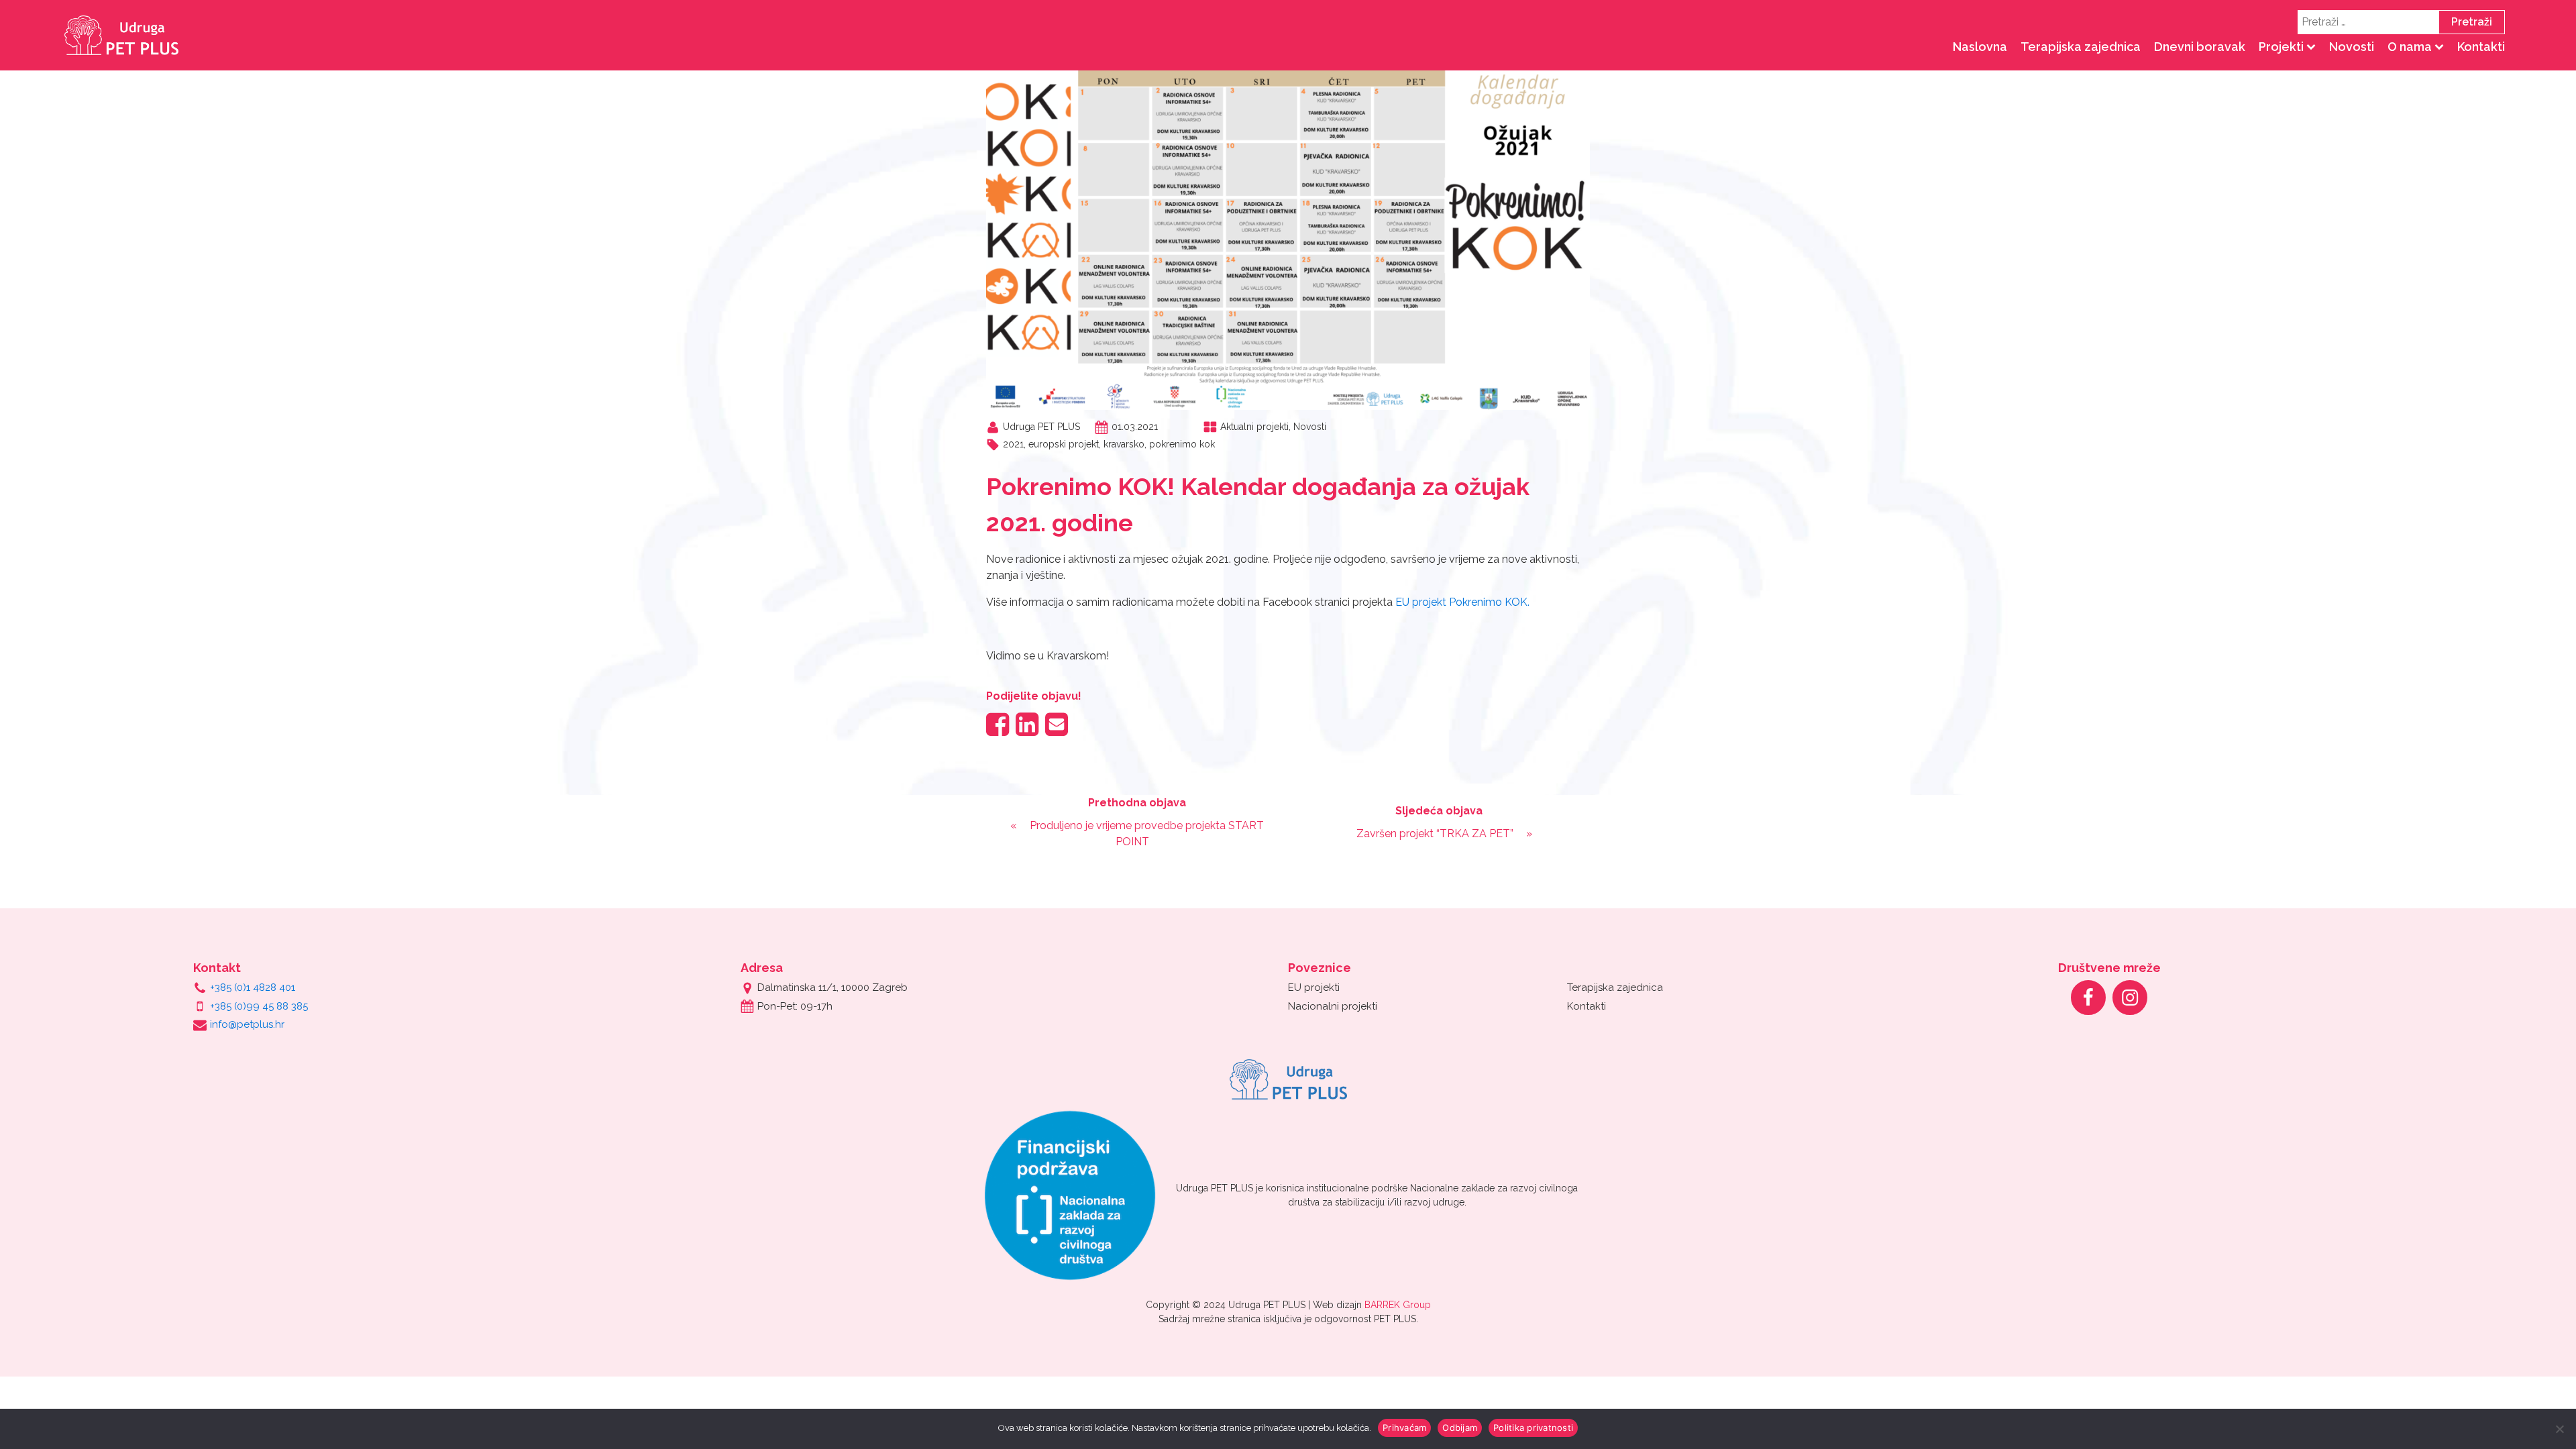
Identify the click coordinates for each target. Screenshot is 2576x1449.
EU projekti (1314, 987)
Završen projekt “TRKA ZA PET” (1435, 834)
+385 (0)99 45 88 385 (259, 1006)
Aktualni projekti (1254, 427)
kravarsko (1124, 444)
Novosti (2352, 47)
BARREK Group (1398, 1305)
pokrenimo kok (1182, 444)
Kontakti (2481, 47)
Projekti (2281, 47)
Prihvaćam (1404, 1428)
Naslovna (1980, 47)
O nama (2410, 47)
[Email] (1057, 724)
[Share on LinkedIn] (1027, 724)
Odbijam (1460, 1428)
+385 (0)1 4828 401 (253, 987)
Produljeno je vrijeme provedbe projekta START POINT (1147, 834)
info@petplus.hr (247, 1024)
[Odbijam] (2559, 1429)
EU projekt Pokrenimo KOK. (1462, 602)
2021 (1013, 444)
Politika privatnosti (1533, 1428)
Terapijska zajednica (2081, 47)
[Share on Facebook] (998, 724)
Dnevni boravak (2200, 47)
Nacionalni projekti (1333, 1006)
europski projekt (1064, 444)
